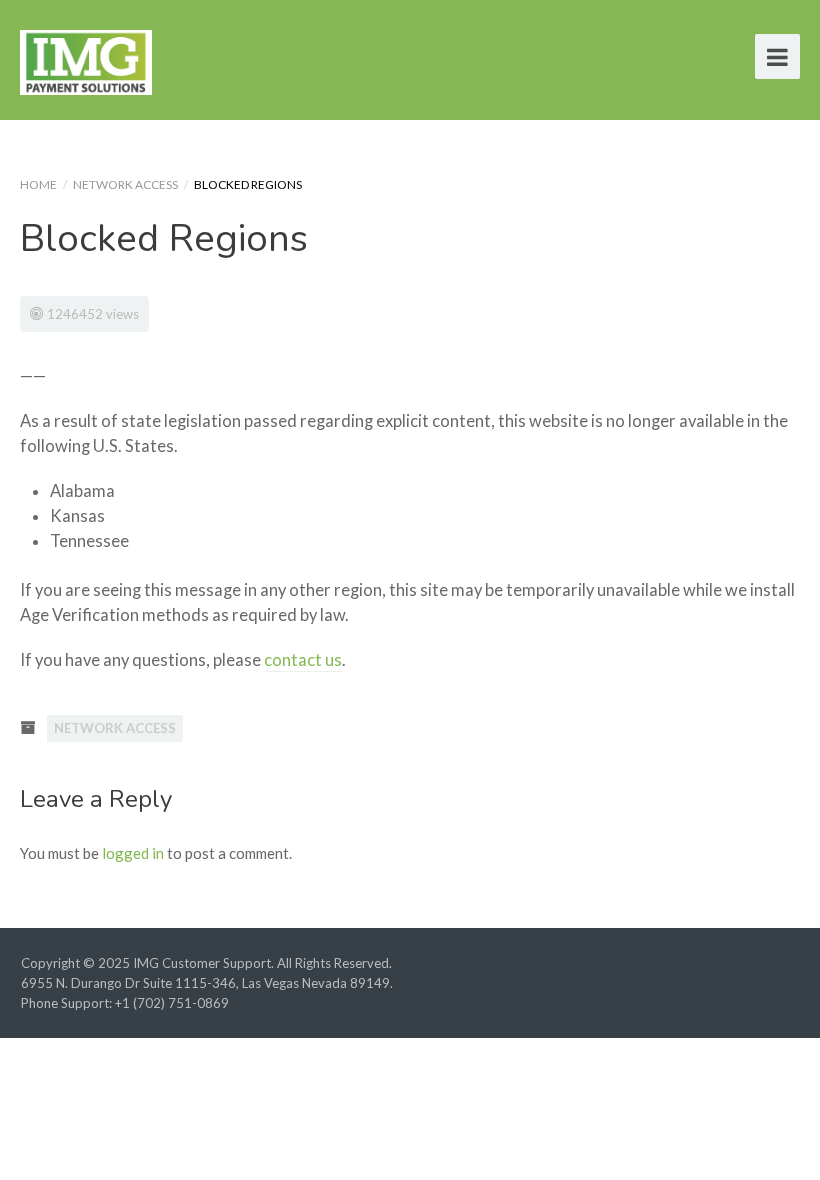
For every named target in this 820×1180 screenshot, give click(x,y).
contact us (303, 660)
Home (38, 184)
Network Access (125, 184)
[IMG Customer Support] (86, 59)
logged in (133, 853)
